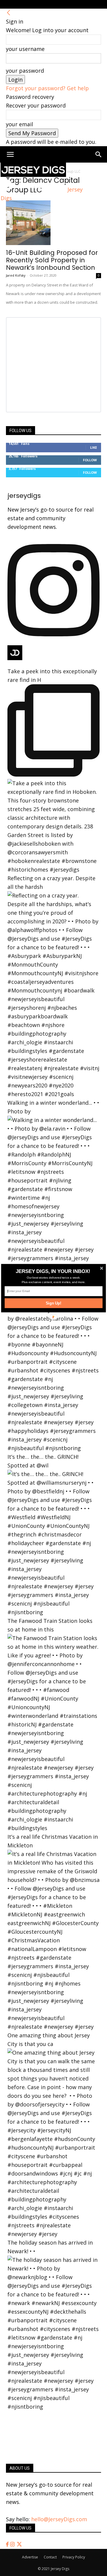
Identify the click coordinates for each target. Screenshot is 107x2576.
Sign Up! (54, 1303)
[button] (53, 1271)
